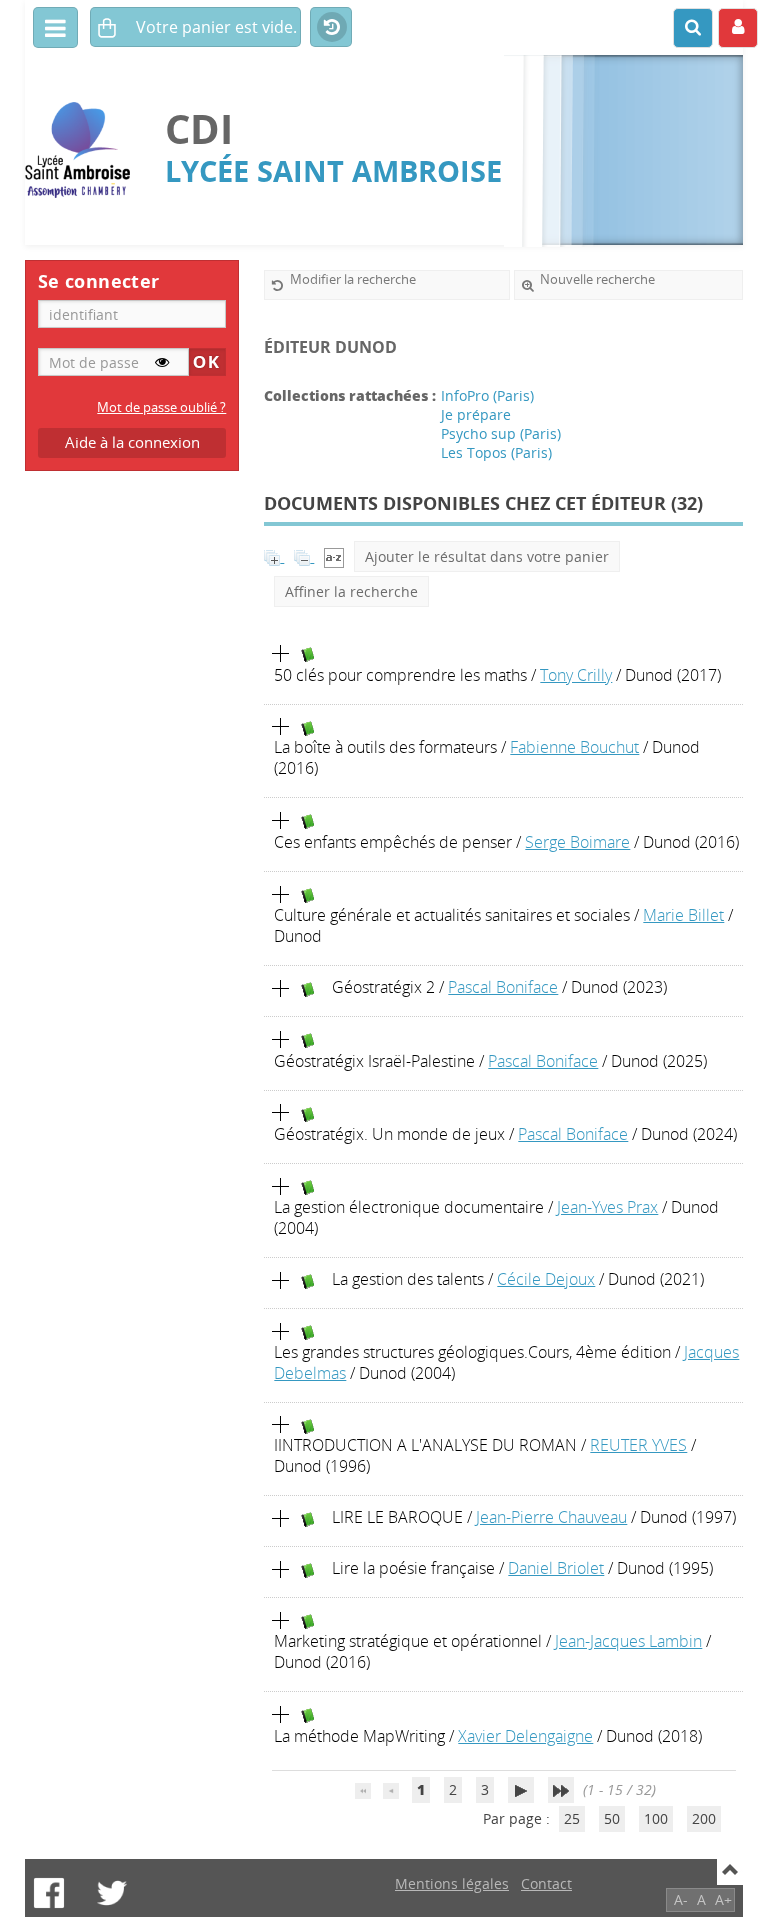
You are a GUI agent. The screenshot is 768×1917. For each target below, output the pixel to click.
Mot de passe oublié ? (161, 407)
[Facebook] (49, 1893)
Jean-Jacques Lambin (628, 1641)
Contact (546, 1883)
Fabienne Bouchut (574, 747)
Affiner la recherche (351, 591)
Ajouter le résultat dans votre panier (487, 556)
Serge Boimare (577, 842)
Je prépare (476, 414)
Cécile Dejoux (546, 1279)
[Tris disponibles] (334, 556)
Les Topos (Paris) (496, 452)
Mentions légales (452, 1883)
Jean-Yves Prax (607, 1207)
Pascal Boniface (503, 987)
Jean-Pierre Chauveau (551, 1517)
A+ (723, 1899)
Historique (331, 28)
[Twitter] (112, 1893)
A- (681, 1899)
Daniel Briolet (556, 1568)
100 (656, 1818)
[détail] (281, 654)
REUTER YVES (638, 1445)
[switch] (162, 362)
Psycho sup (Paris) (501, 433)
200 (704, 1818)
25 (572, 1818)
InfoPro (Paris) (487, 395)
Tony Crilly (576, 675)
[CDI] (85, 150)
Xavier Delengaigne (525, 1736)
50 (612, 1818)
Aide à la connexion (132, 442)
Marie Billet (683, 915)
